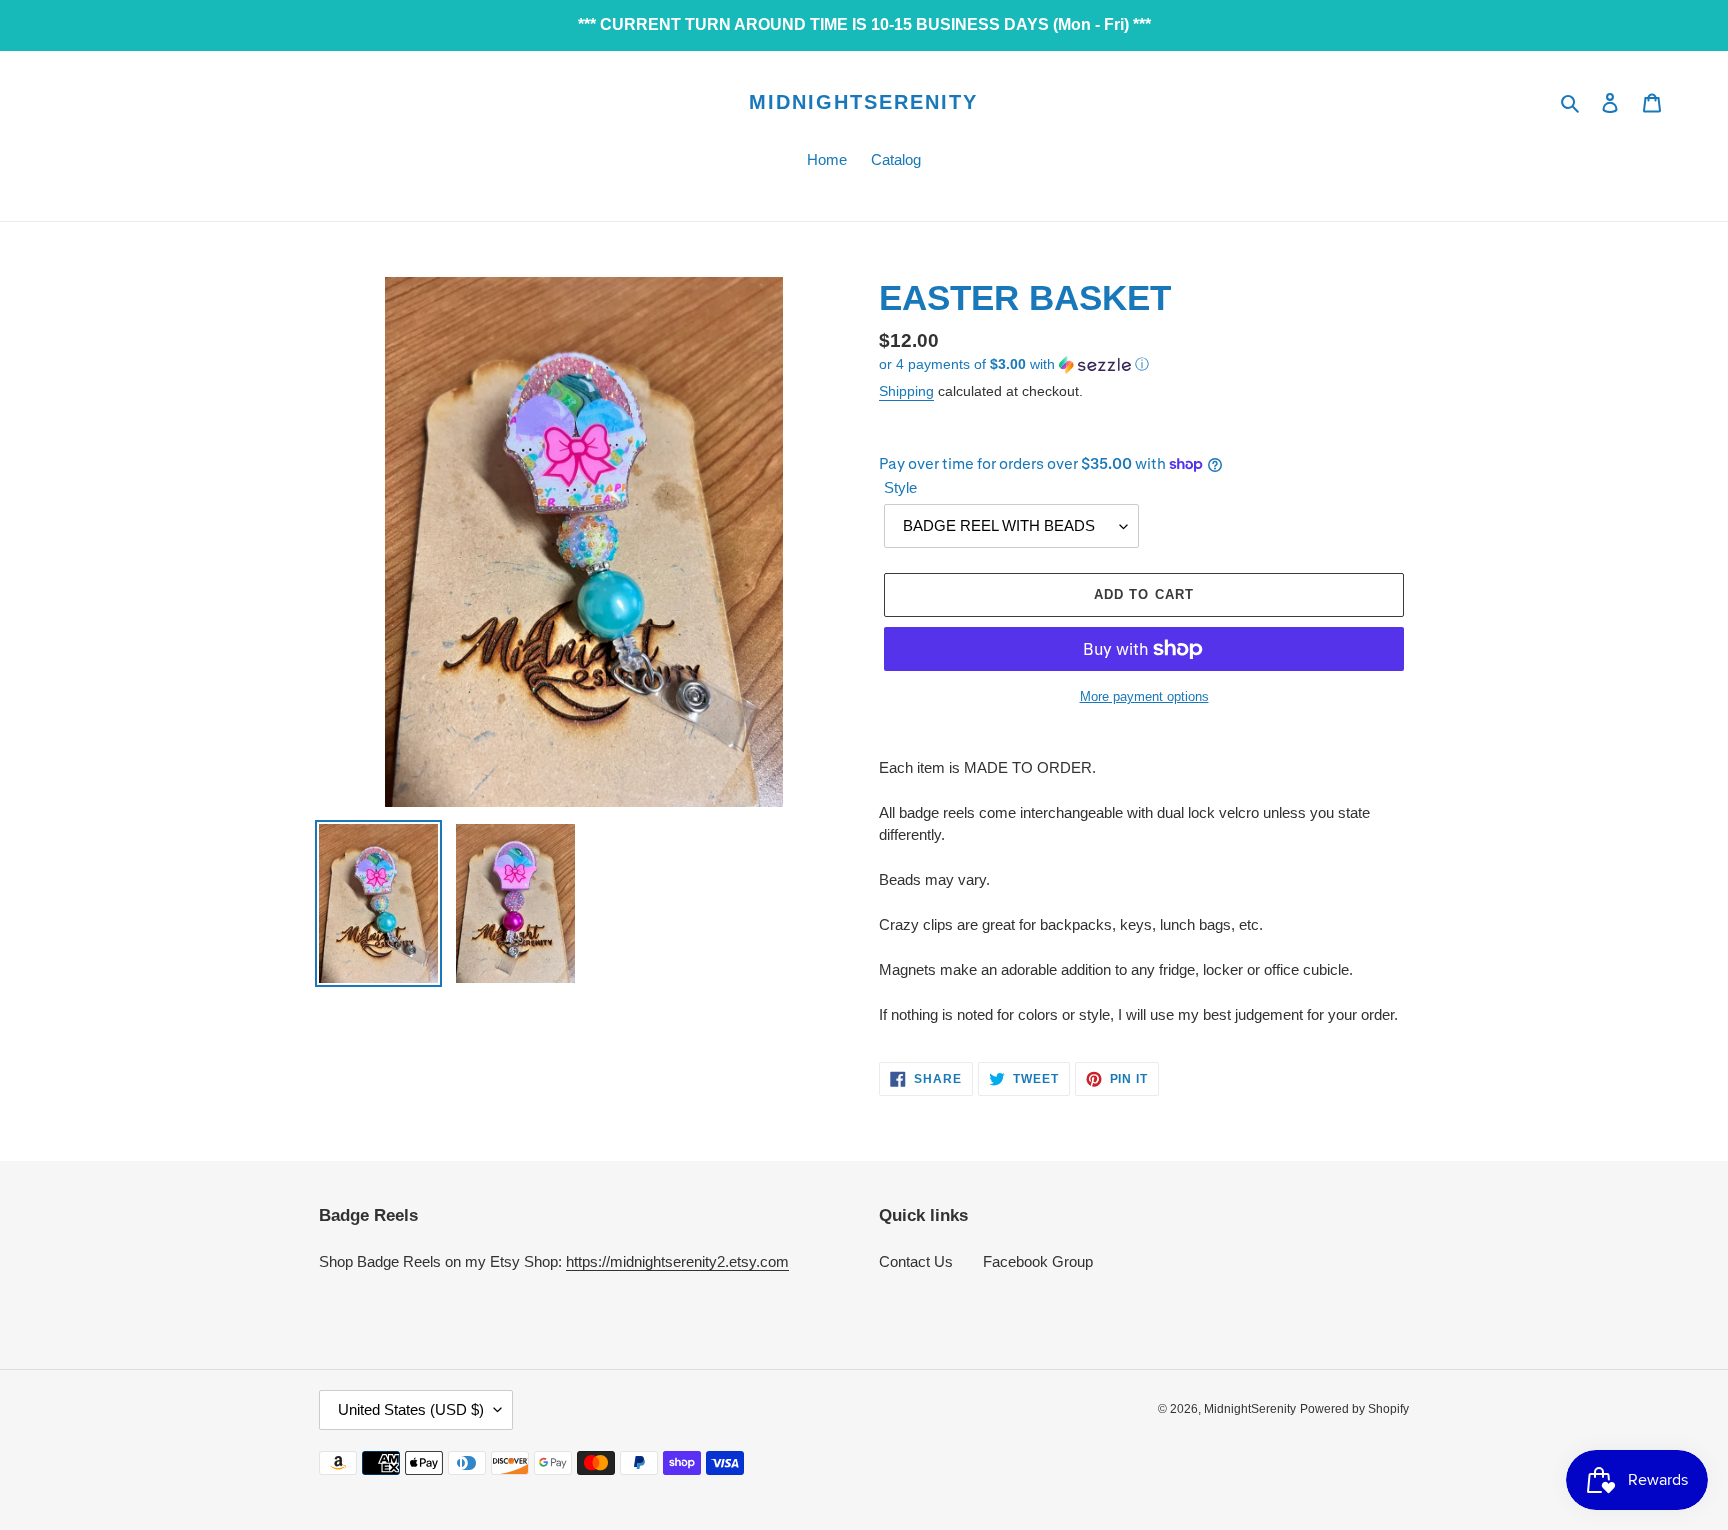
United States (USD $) (411, 1409)
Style (900, 487)
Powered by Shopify (1354, 1409)
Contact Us (916, 1261)
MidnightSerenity (863, 102)
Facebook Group (1038, 1261)
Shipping (906, 391)
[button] (1014, 364)
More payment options (1144, 696)
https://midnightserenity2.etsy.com (677, 1261)
